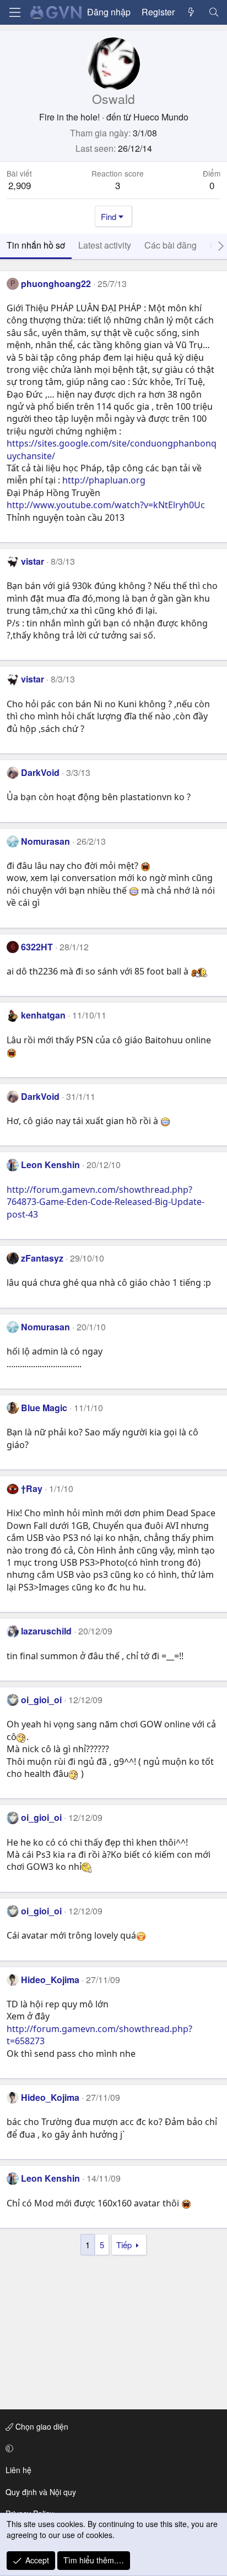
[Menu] (15, 12)
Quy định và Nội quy (41, 2492)
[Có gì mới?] (191, 12)
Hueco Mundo (161, 117)
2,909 (20, 185)
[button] (112, 2448)
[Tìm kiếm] (214, 12)
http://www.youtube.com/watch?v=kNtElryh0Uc (106, 505)
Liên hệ (18, 2470)
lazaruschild (46, 1631)
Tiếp (124, 2245)
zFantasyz (42, 1258)
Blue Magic (44, 1408)
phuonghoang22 (56, 284)
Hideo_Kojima (50, 1980)
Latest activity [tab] (105, 245)
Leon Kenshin (50, 1165)
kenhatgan (43, 1015)
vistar (33, 561)
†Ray (32, 1488)
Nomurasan (45, 841)
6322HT (37, 947)
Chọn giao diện (41, 2426)
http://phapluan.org (104, 480)
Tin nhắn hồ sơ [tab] (36, 245)
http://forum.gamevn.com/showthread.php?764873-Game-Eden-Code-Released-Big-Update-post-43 (106, 1202)
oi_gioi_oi (41, 1700)
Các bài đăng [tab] (171, 245)
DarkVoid (40, 772)
